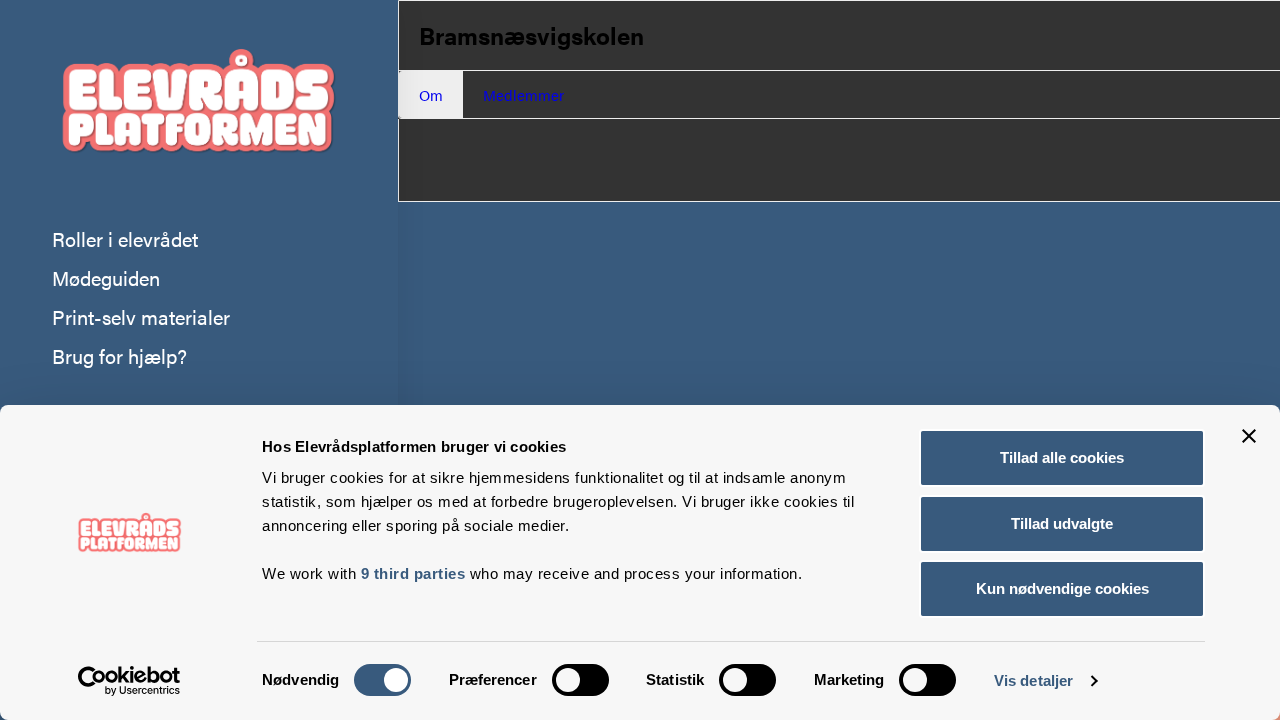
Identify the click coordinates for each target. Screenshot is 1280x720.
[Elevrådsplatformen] (198, 109)
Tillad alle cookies (1062, 457)
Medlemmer (523, 94)
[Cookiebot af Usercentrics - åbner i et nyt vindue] (129, 681)
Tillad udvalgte (1062, 523)
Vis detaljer (1033, 680)
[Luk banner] (1249, 436)
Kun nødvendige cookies (1062, 588)
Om (431, 94)
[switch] (580, 680)
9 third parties (413, 573)
